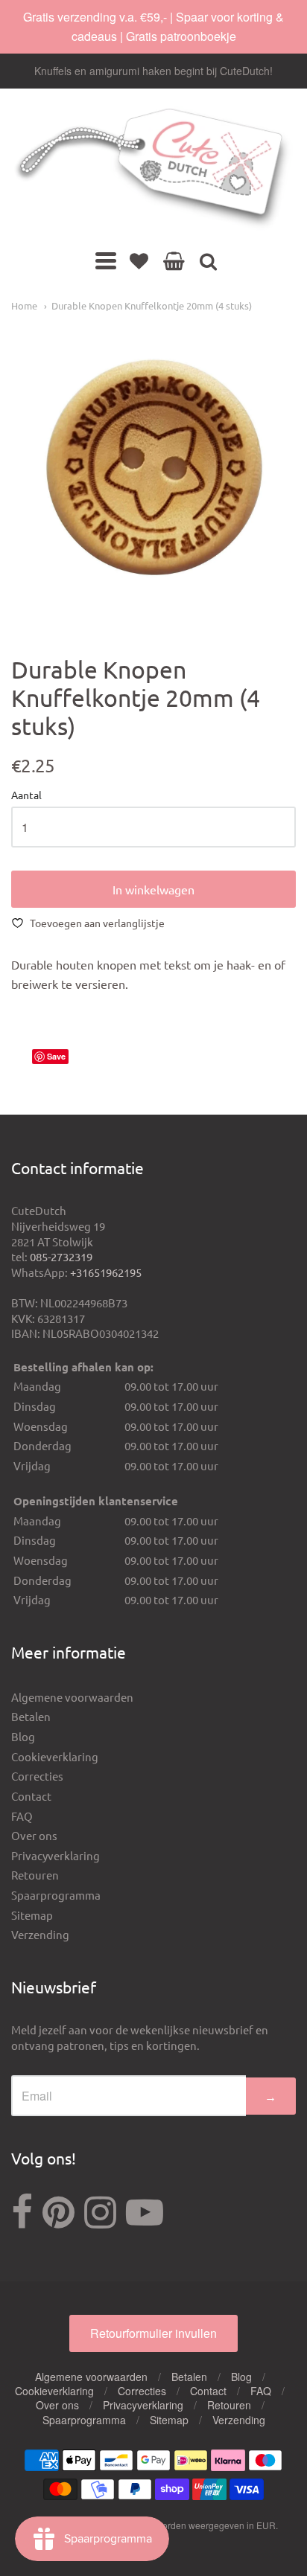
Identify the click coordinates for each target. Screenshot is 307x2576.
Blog (23, 1736)
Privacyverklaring (56, 1855)
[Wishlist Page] (139, 260)
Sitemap (32, 1915)
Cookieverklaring (55, 1756)
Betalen (31, 1716)
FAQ (22, 1816)
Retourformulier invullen (153, 2333)
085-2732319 (61, 1256)
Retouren (35, 1875)
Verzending (40, 1934)
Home (24, 305)
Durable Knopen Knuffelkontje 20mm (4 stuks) (152, 305)
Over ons (34, 1835)
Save (56, 1056)
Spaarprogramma (56, 1895)
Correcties (37, 1776)
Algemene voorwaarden (72, 1697)
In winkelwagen (153, 889)
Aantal (26, 795)
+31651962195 (106, 1272)
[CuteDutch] (153, 169)
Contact (31, 1796)
